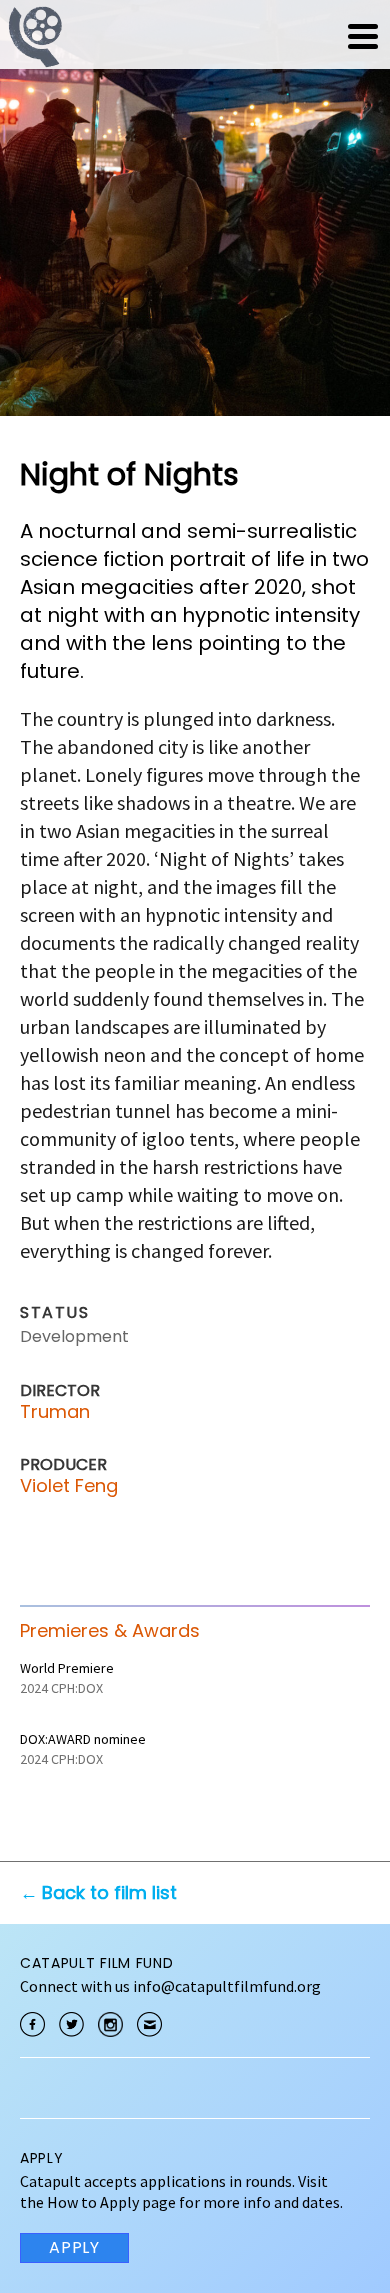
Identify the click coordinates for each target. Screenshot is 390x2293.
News (237, 36)
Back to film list (109, 1892)
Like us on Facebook (32, 2024)
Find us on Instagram (110, 2024)
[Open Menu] (363, 36)
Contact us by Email (149, 2024)
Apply (74, 2247)
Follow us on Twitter (71, 2024)
